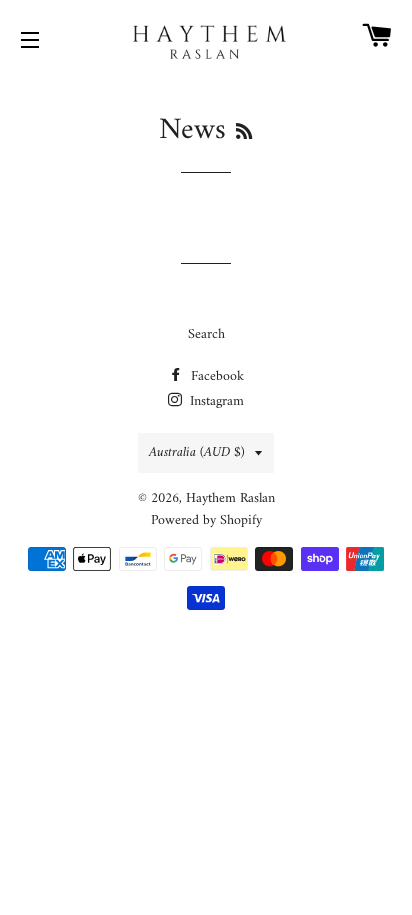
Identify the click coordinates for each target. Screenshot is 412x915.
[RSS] (244, 133)
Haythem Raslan (230, 498)
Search (206, 334)
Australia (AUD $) (197, 452)
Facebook (215, 376)
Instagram (215, 401)
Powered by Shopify (206, 520)
